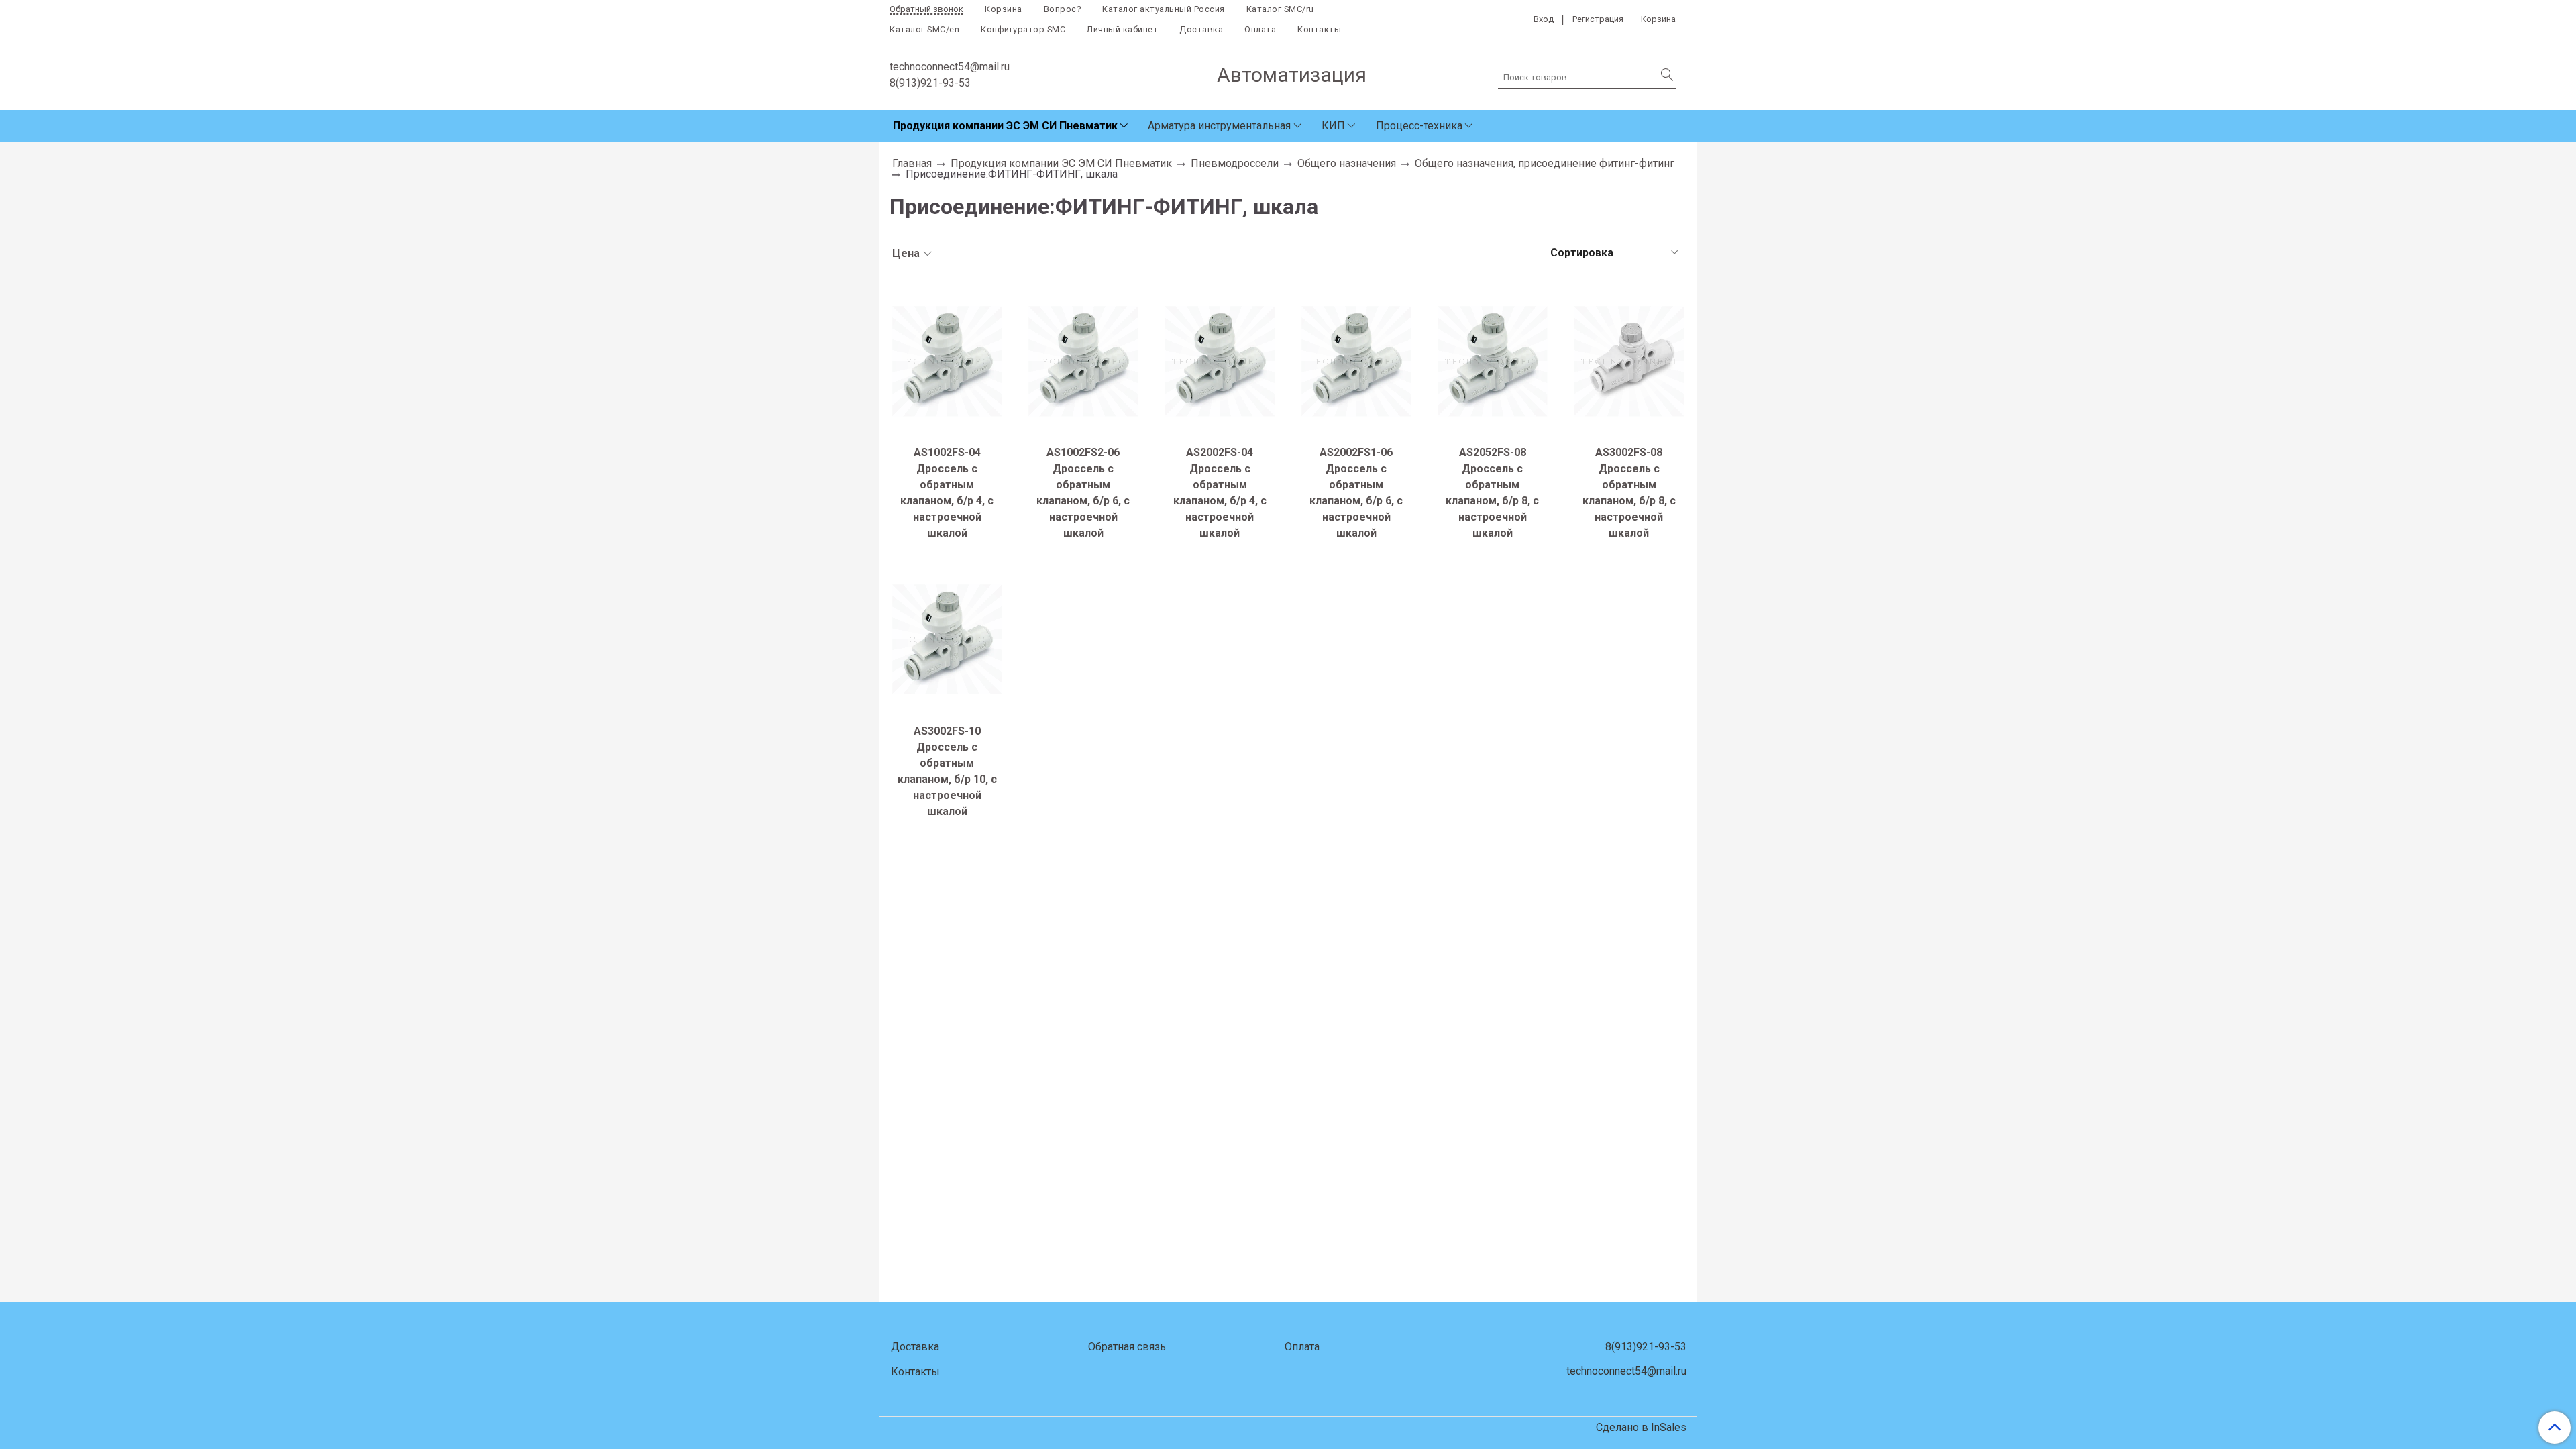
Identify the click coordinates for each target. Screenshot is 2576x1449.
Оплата (1260, 29)
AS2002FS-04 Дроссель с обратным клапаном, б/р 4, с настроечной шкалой (1220, 493)
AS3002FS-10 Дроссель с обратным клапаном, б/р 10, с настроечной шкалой (947, 771)
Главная (912, 163)
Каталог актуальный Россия (1164, 9)
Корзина (1004, 9)
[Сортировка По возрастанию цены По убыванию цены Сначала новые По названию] (1613, 252)
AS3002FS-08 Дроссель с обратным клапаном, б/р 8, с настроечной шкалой (1629, 493)
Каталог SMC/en (924, 29)
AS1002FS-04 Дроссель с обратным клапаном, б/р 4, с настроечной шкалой (947, 493)
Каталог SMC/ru (1280, 9)
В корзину (947, 427)
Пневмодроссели (1235, 163)
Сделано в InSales (1641, 1428)
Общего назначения (1347, 163)
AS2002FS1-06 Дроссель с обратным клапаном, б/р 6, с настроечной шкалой (1356, 493)
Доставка (1201, 29)
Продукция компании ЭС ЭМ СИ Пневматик (1005, 126)
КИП (1333, 126)
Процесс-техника (1419, 126)
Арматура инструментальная (1219, 126)
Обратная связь (1127, 1347)
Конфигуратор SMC (1023, 29)
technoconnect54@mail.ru (950, 67)
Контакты (1319, 29)
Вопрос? (1063, 9)
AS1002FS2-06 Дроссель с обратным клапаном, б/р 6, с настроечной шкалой (1083, 493)
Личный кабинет (1122, 29)
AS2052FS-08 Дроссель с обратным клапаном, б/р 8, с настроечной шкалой (1492, 493)
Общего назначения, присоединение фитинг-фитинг (1545, 163)
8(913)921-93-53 (930, 83)
